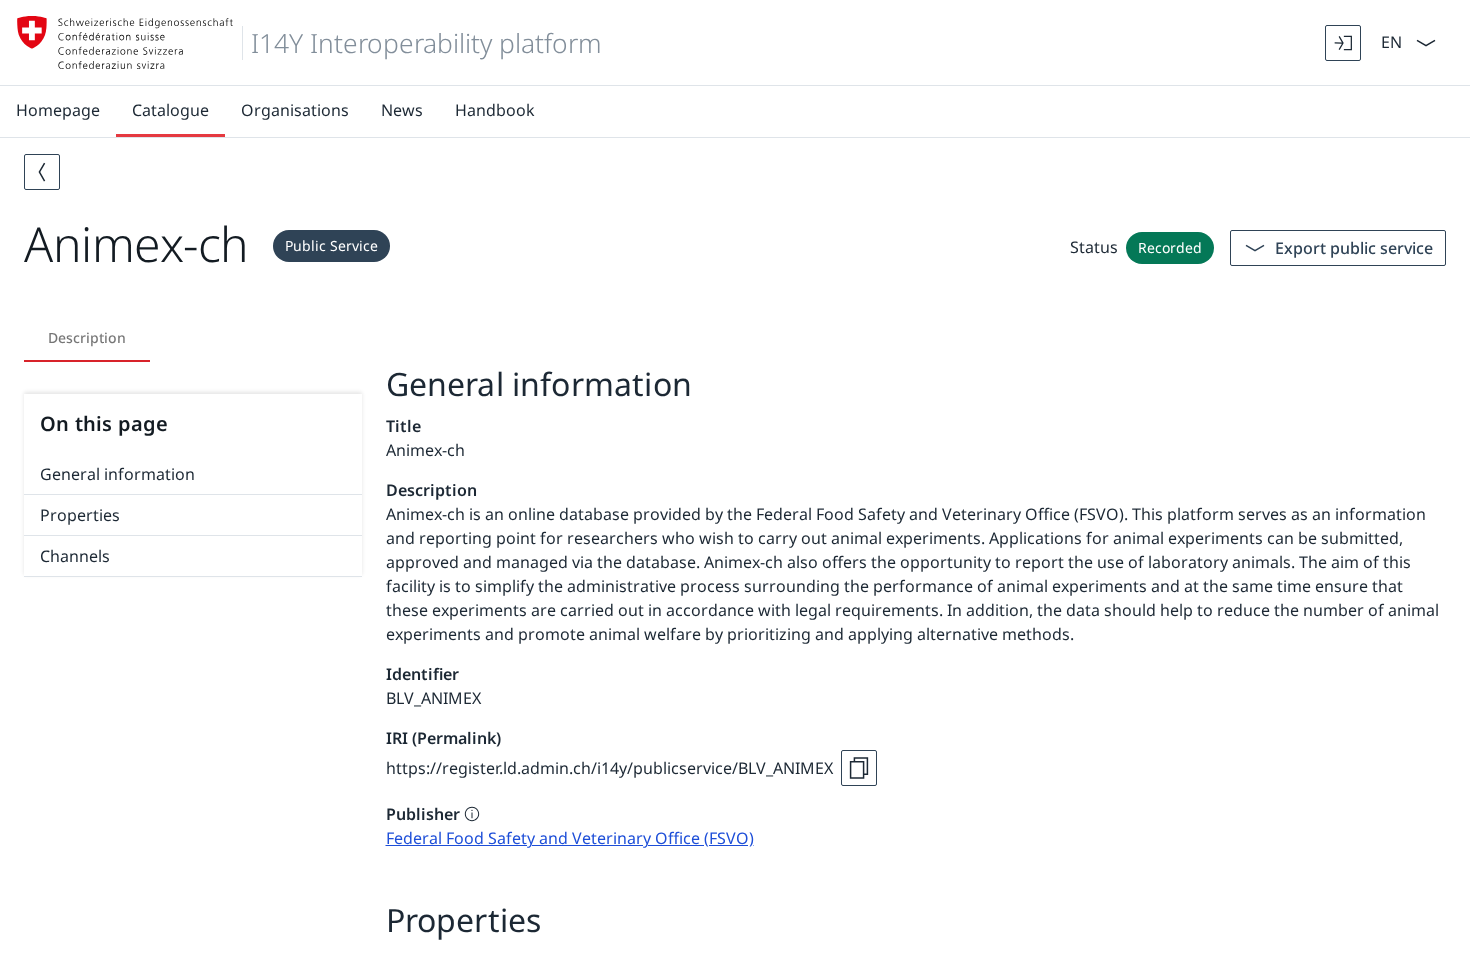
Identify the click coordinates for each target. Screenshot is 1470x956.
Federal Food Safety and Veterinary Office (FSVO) (570, 838)
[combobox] (1389, 40)
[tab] (87, 338)
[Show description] (472, 814)
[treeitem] (193, 474)
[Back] (42, 172)
